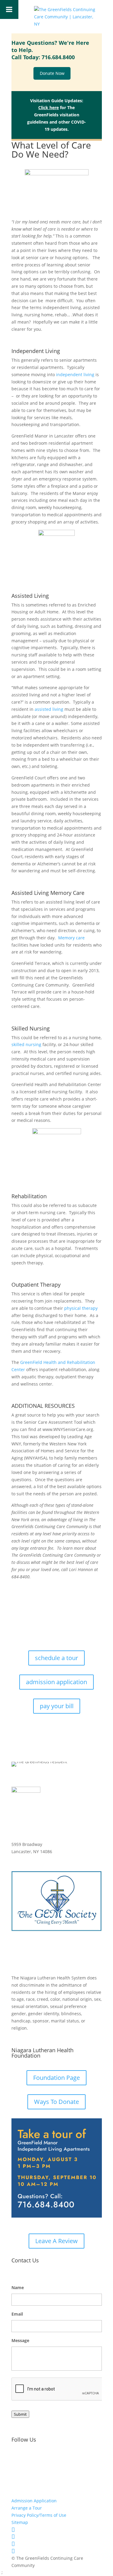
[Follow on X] (40, 2459)
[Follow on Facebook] (16, 2459)
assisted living (49, 709)
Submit (20, 2414)
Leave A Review (56, 2241)
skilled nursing (26, 1044)
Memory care (71, 938)
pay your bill (57, 1706)
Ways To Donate (56, 2102)
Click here (49, 107)
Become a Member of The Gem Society (56, 1953)
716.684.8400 (58, 57)
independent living (75, 375)
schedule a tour (56, 1658)
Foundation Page (56, 2078)
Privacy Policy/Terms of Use (39, 2515)
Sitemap (20, 2522)
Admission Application (34, 2501)
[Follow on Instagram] (28, 2459)
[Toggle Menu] (9, 9)
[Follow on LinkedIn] (52, 2459)
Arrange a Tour (27, 2508)
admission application (56, 1682)
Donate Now (52, 74)
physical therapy (81, 1308)
